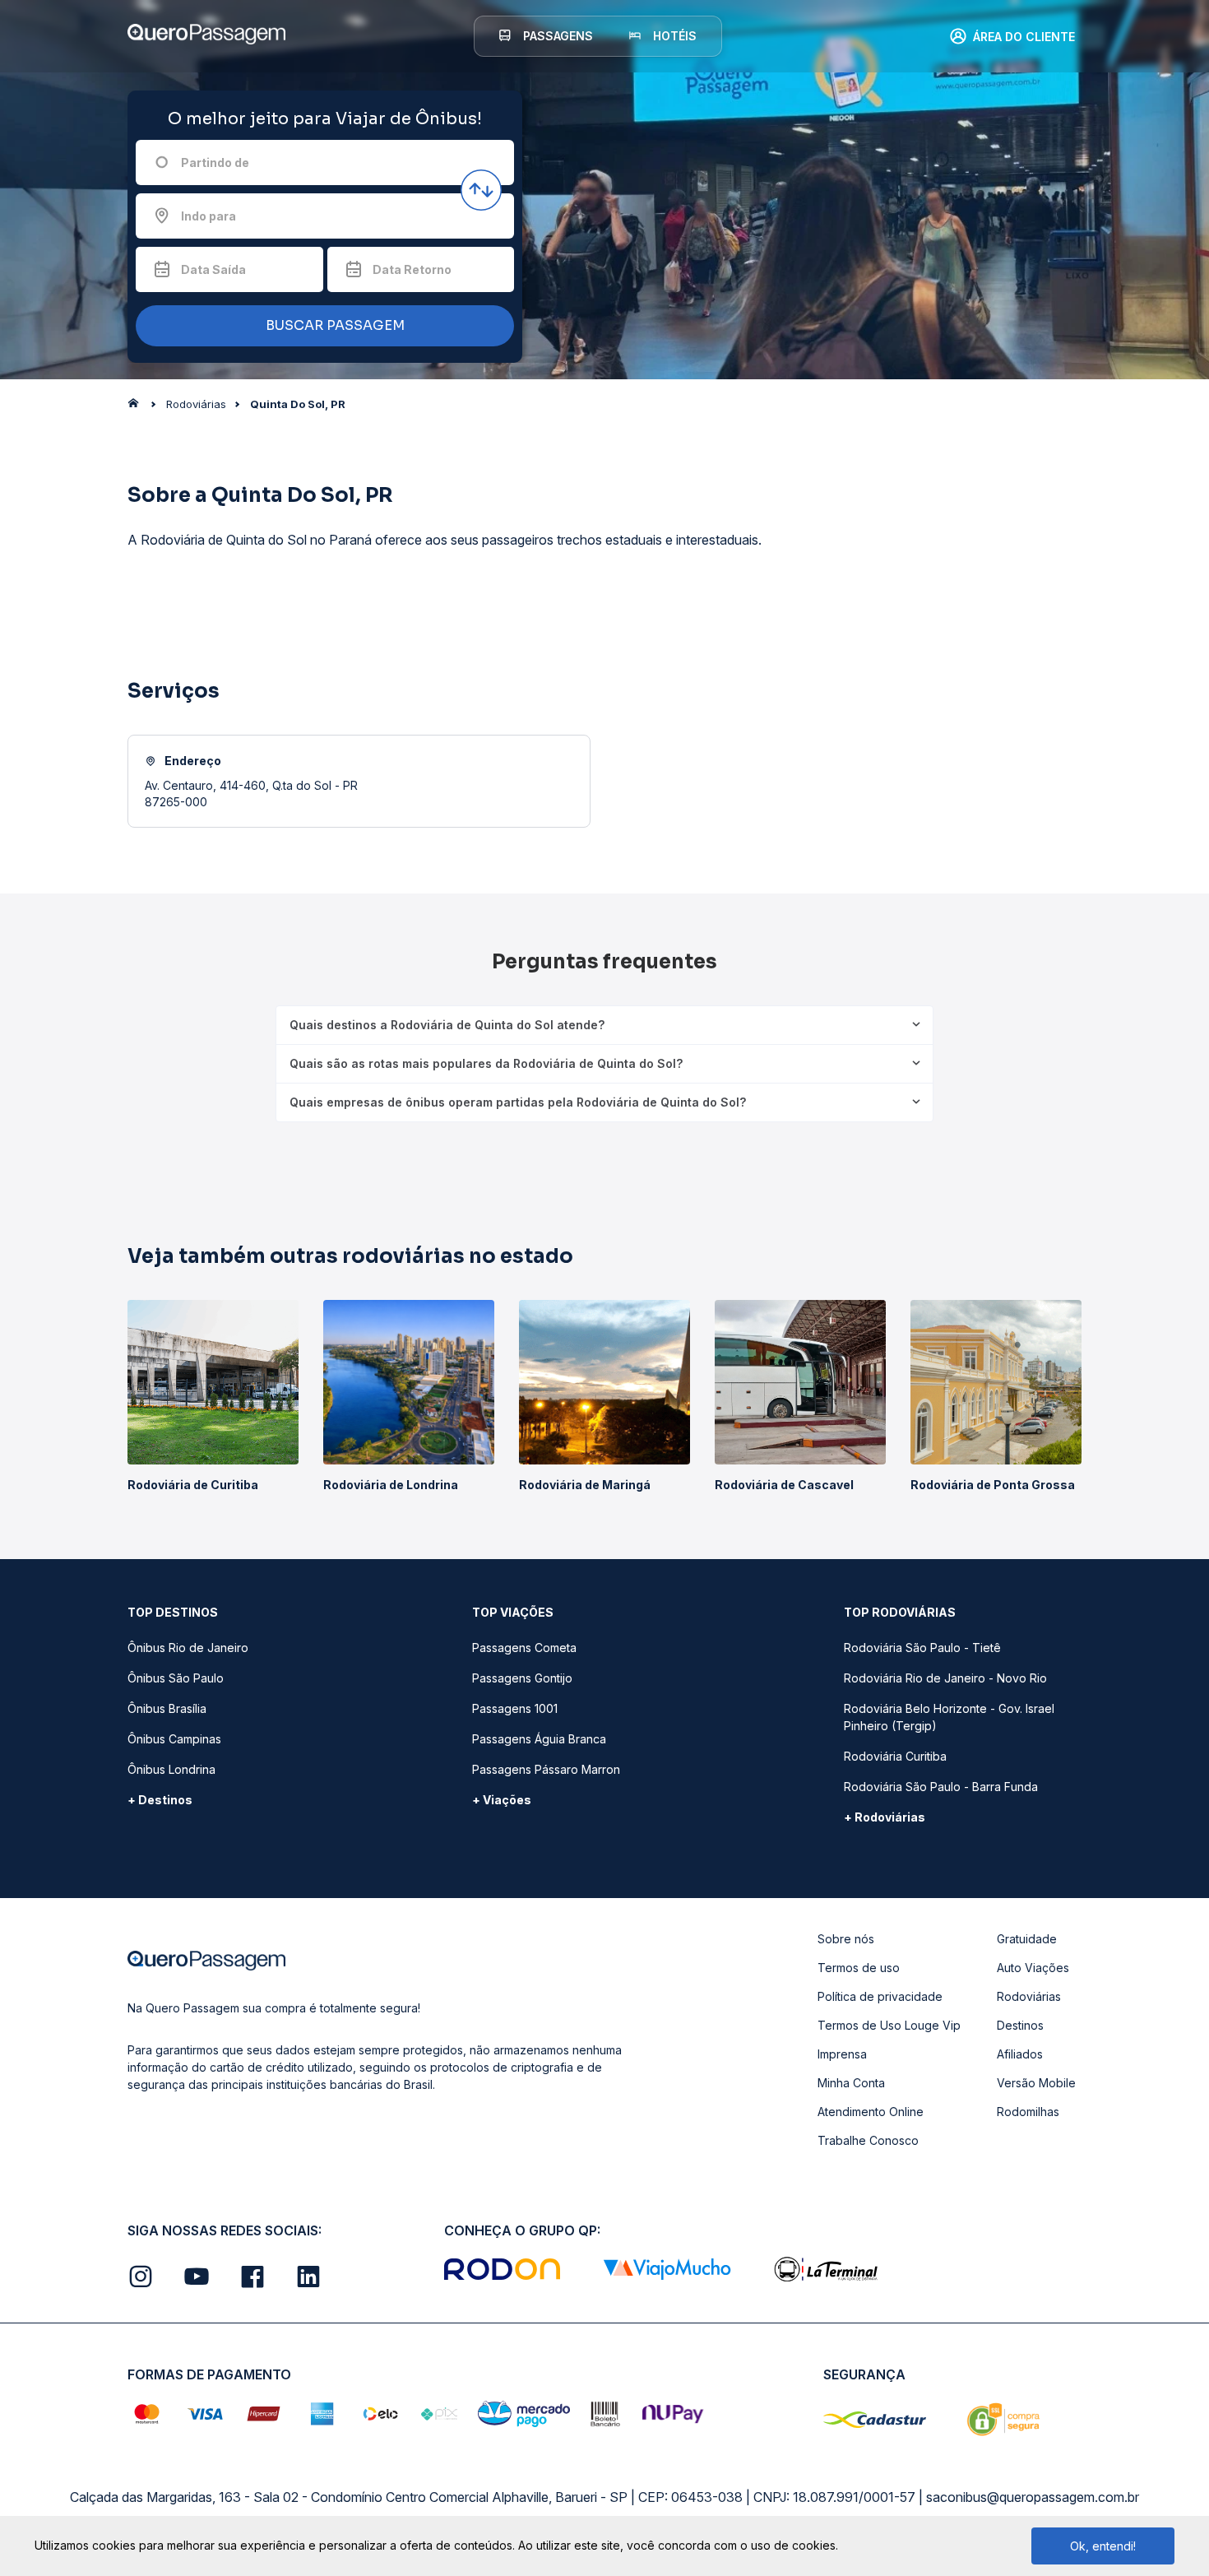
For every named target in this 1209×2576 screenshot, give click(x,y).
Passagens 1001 (515, 1708)
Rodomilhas (1028, 2112)
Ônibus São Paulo (176, 1678)
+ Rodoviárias (885, 1817)
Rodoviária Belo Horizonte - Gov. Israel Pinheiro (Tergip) (949, 1717)
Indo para (208, 216)
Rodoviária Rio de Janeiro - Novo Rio (945, 1678)
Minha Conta (851, 2083)
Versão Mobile (1036, 2083)
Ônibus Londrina (171, 1769)
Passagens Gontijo (522, 1678)
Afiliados (1020, 2054)
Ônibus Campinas (174, 1739)
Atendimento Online (871, 2112)
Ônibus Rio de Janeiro (188, 1648)
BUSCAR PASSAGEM (334, 325)
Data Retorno (412, 269)
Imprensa (842, 2054)
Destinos (1020, 2025)
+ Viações (502, 1800)
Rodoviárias (1029, 1996)
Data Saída (213, 269)
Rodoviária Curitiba (895, 1756)
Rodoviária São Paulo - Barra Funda (941, 1787)
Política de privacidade (880, 1996)
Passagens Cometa (524, 1648)
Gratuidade (1027, 1939)
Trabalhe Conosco (868, 2140)
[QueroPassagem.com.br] (138, 407)
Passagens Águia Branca (539, 1739)
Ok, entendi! (1103, 2546)
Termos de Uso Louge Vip (889, 2025)
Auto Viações (1033, 1968)
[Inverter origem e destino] (481, 190)
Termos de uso (859, 1968)
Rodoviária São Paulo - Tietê (922, 1648)
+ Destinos (160, 1800)
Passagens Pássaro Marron (546, 1769)
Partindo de (215, 162)
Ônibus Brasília (167, 1708)
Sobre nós (846, 1939)
